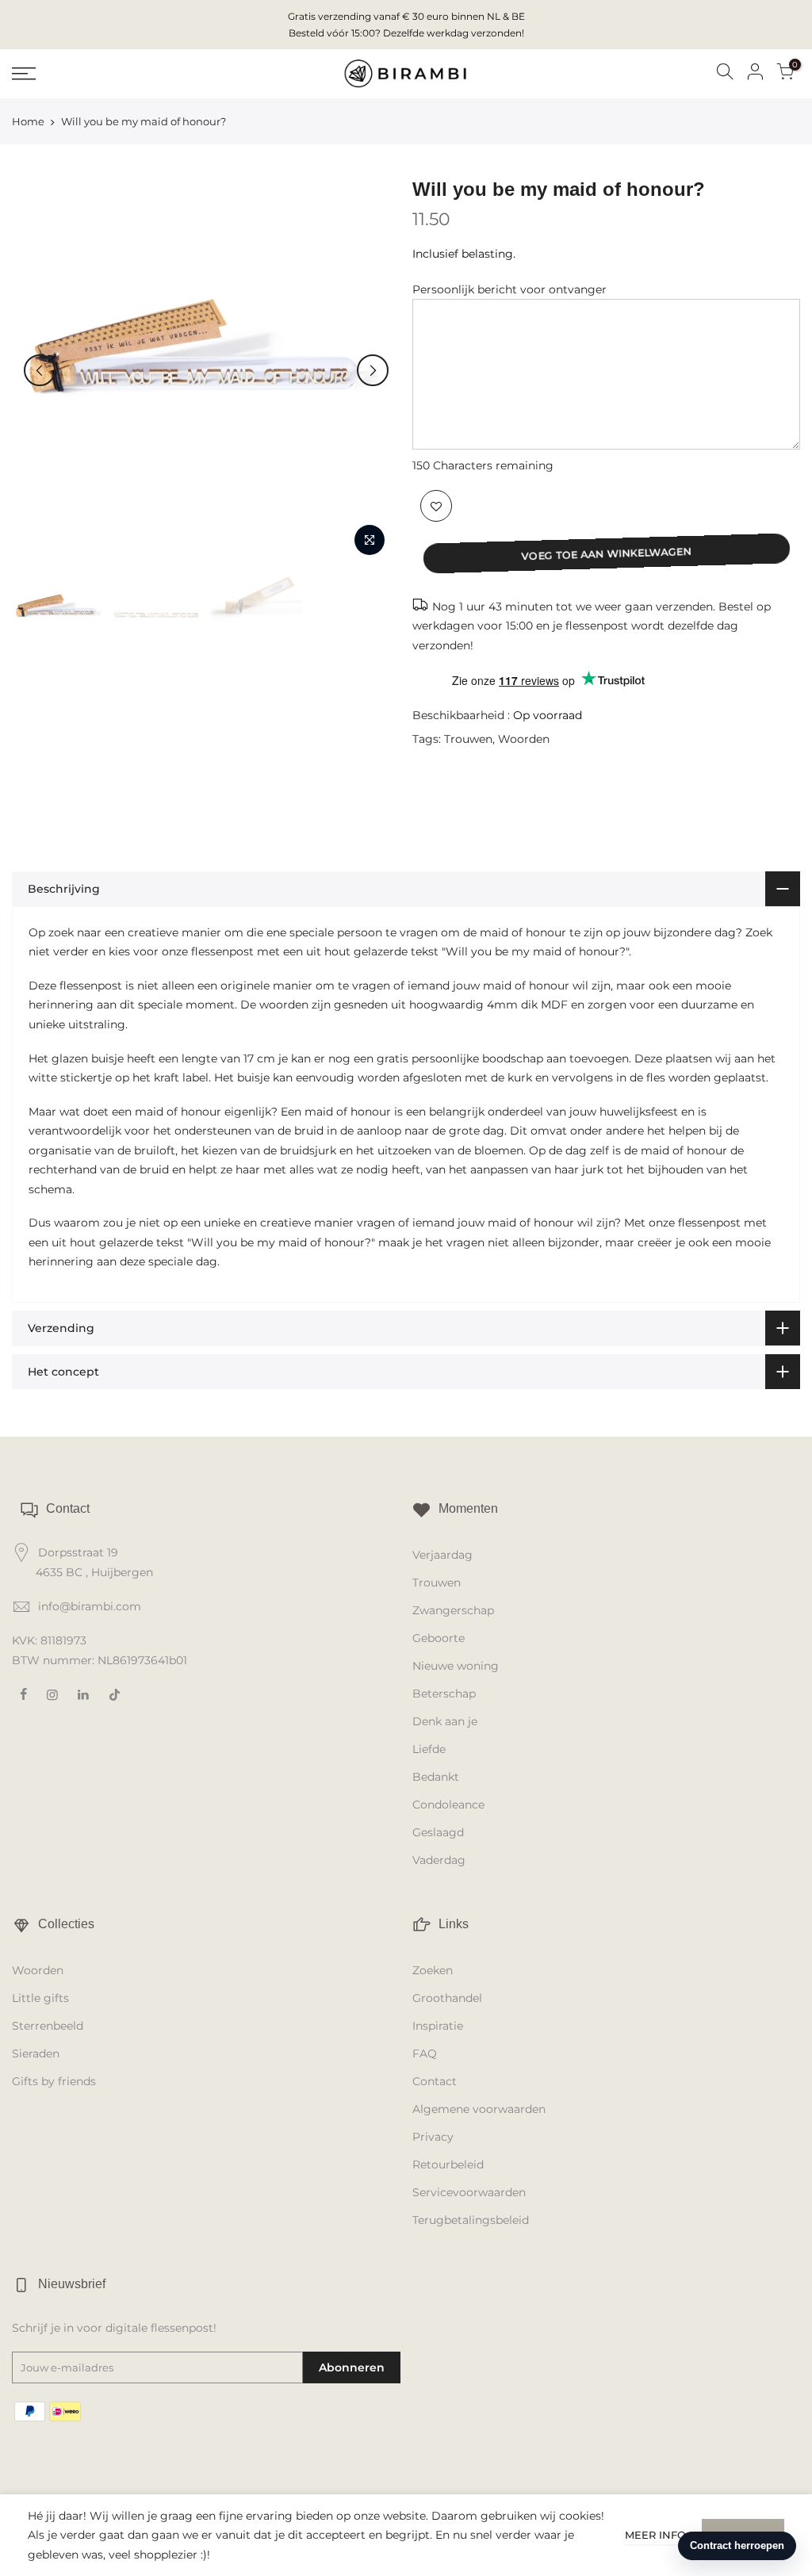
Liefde (429, 1749)
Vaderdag (439, 1860)
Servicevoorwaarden (469, 2192)
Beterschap (444, 1694)
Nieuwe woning (456, 1666)
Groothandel (447, 1998)
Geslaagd (438, 1832)
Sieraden (36, 2054)
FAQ (425, 2054)
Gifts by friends (54, 2081)
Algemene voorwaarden (479, 2109)
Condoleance (448, 1805)
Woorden (524, 739)
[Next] (373, 370)
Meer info (655, 2535)
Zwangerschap (453, 1610)
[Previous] (40, 370)
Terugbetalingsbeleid (471, 2220)
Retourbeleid (448, 2165)
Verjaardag (442, 1555)
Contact (435, 2081)
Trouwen (468, 739)
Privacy (433, 2137)
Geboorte (439, 1638)
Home (28, 121)
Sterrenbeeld (48, 2026)
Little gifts (40, 1998)
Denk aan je (445, 1721)
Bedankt (436, 1777)
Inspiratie (438, 2026)
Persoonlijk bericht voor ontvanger (509, 289)
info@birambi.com (90, 1606)
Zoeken (433, 1970)
